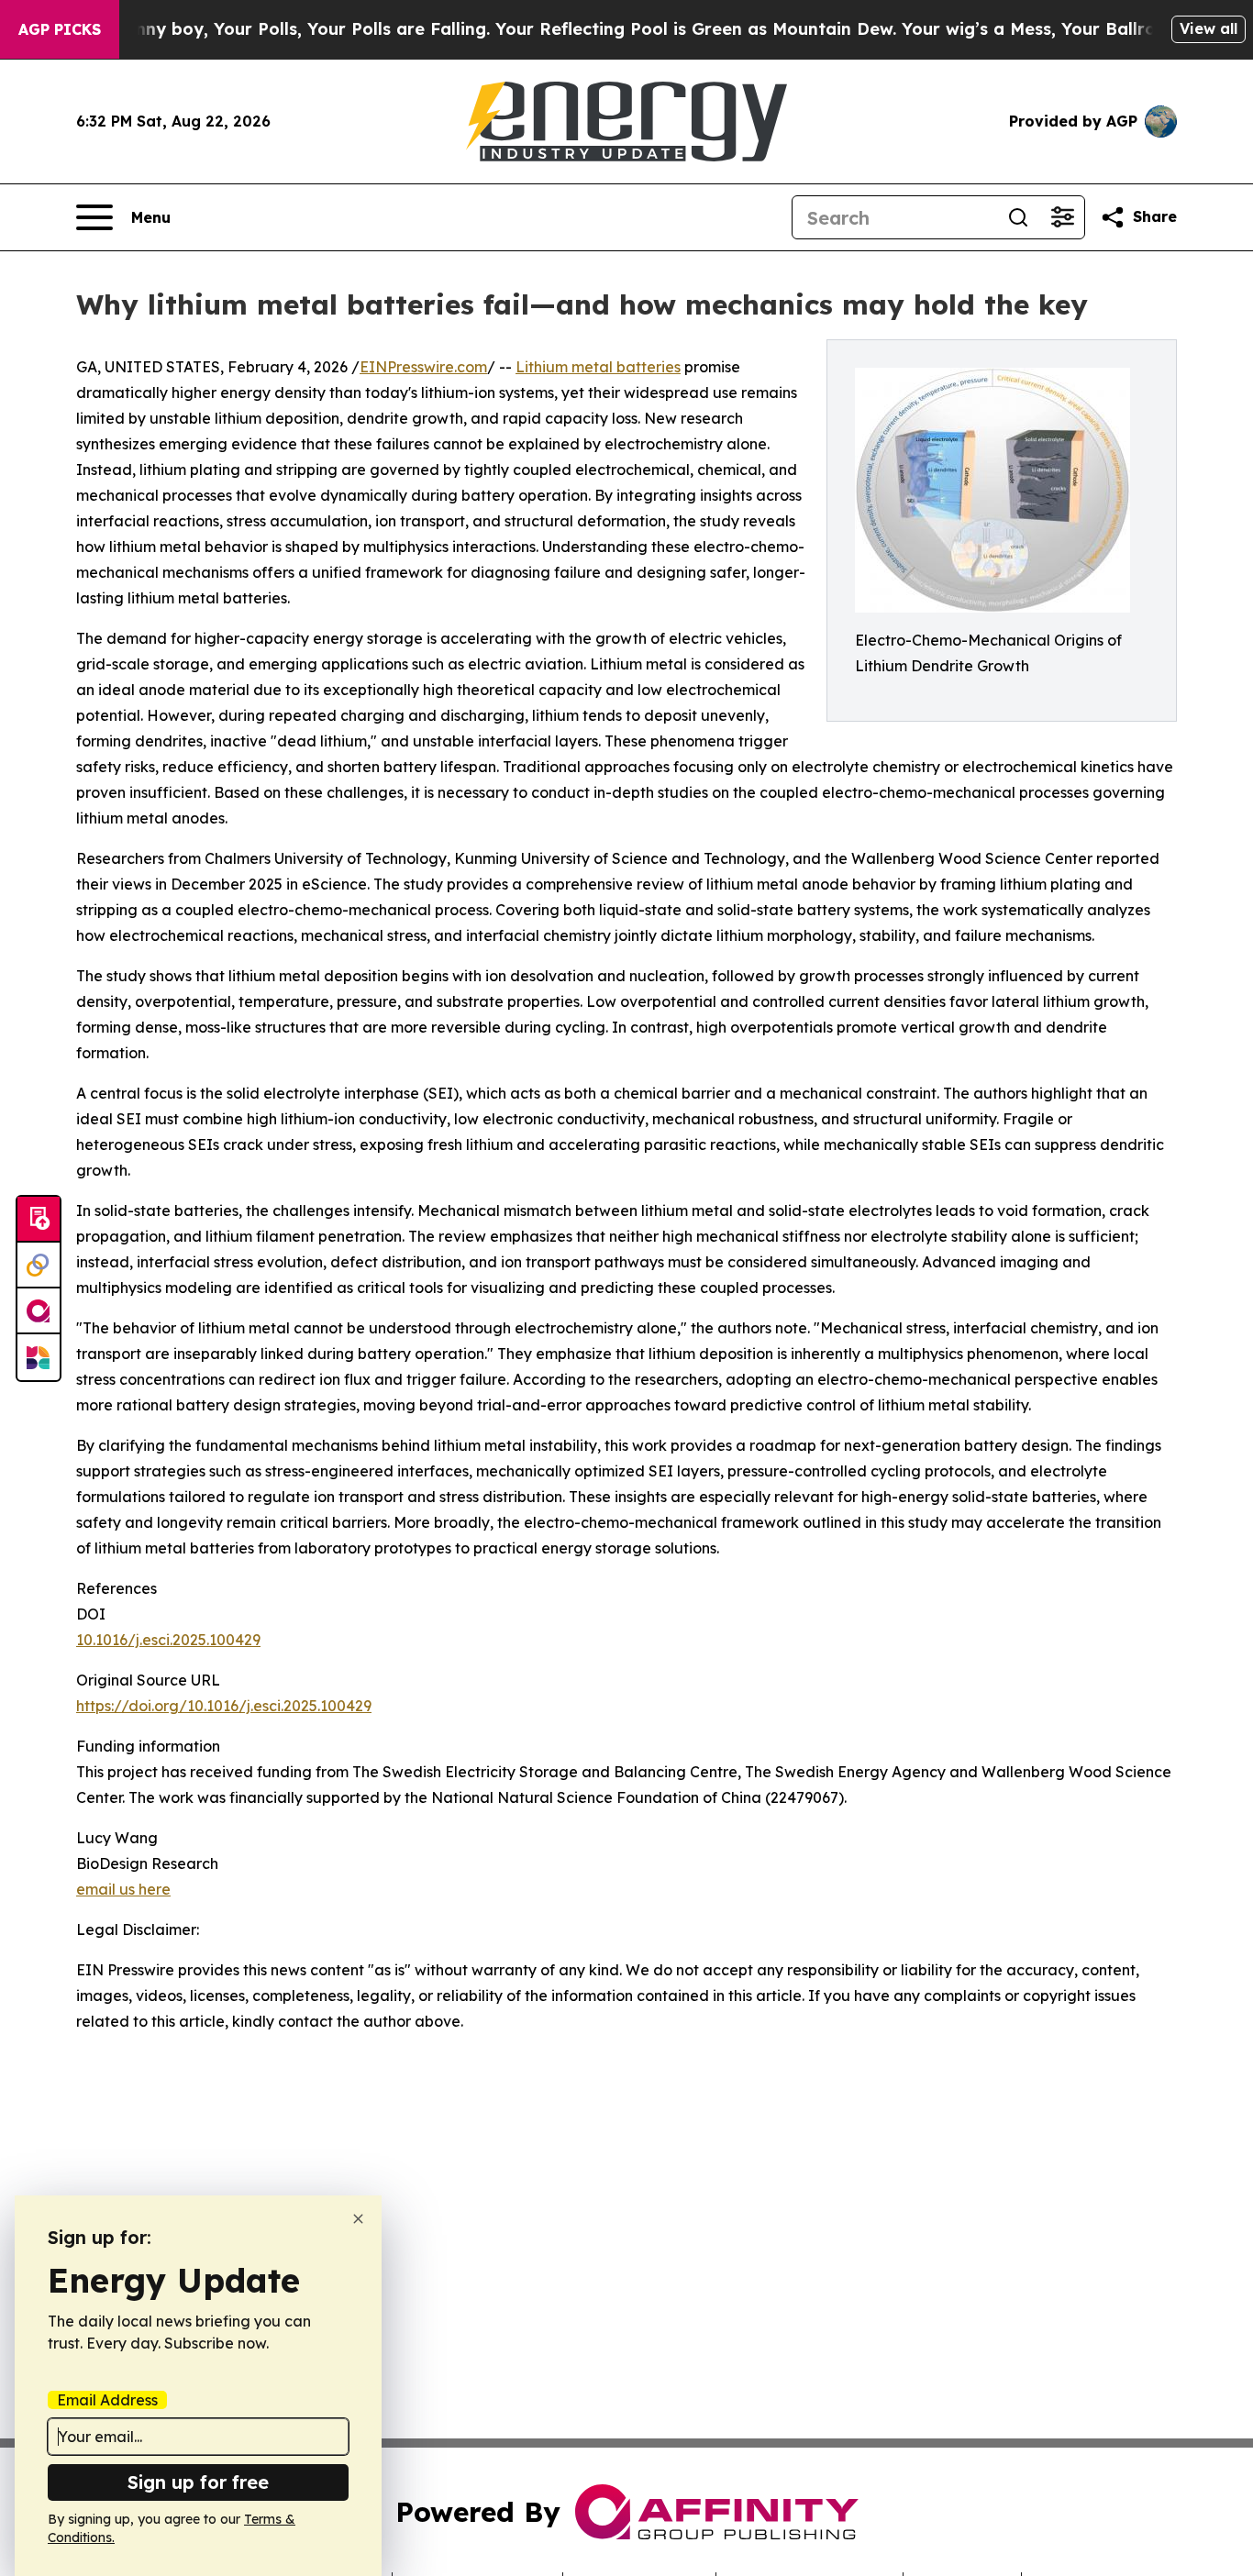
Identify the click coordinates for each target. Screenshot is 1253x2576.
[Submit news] (39, 1220)
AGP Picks (60, 29)
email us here (123, 1889)
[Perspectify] (39, 1266)
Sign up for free (198, 2482)
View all (1209, 28)
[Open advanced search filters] (1062, 217)
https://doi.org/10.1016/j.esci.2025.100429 (224, 1706)
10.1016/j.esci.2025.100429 (168, 1640)
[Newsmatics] (39, 1357)
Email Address (107, 2400)
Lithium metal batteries (598, 367)
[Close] (358, 2219)
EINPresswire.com (423, 367)
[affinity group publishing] (39, 1311)
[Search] (1018, 217)
